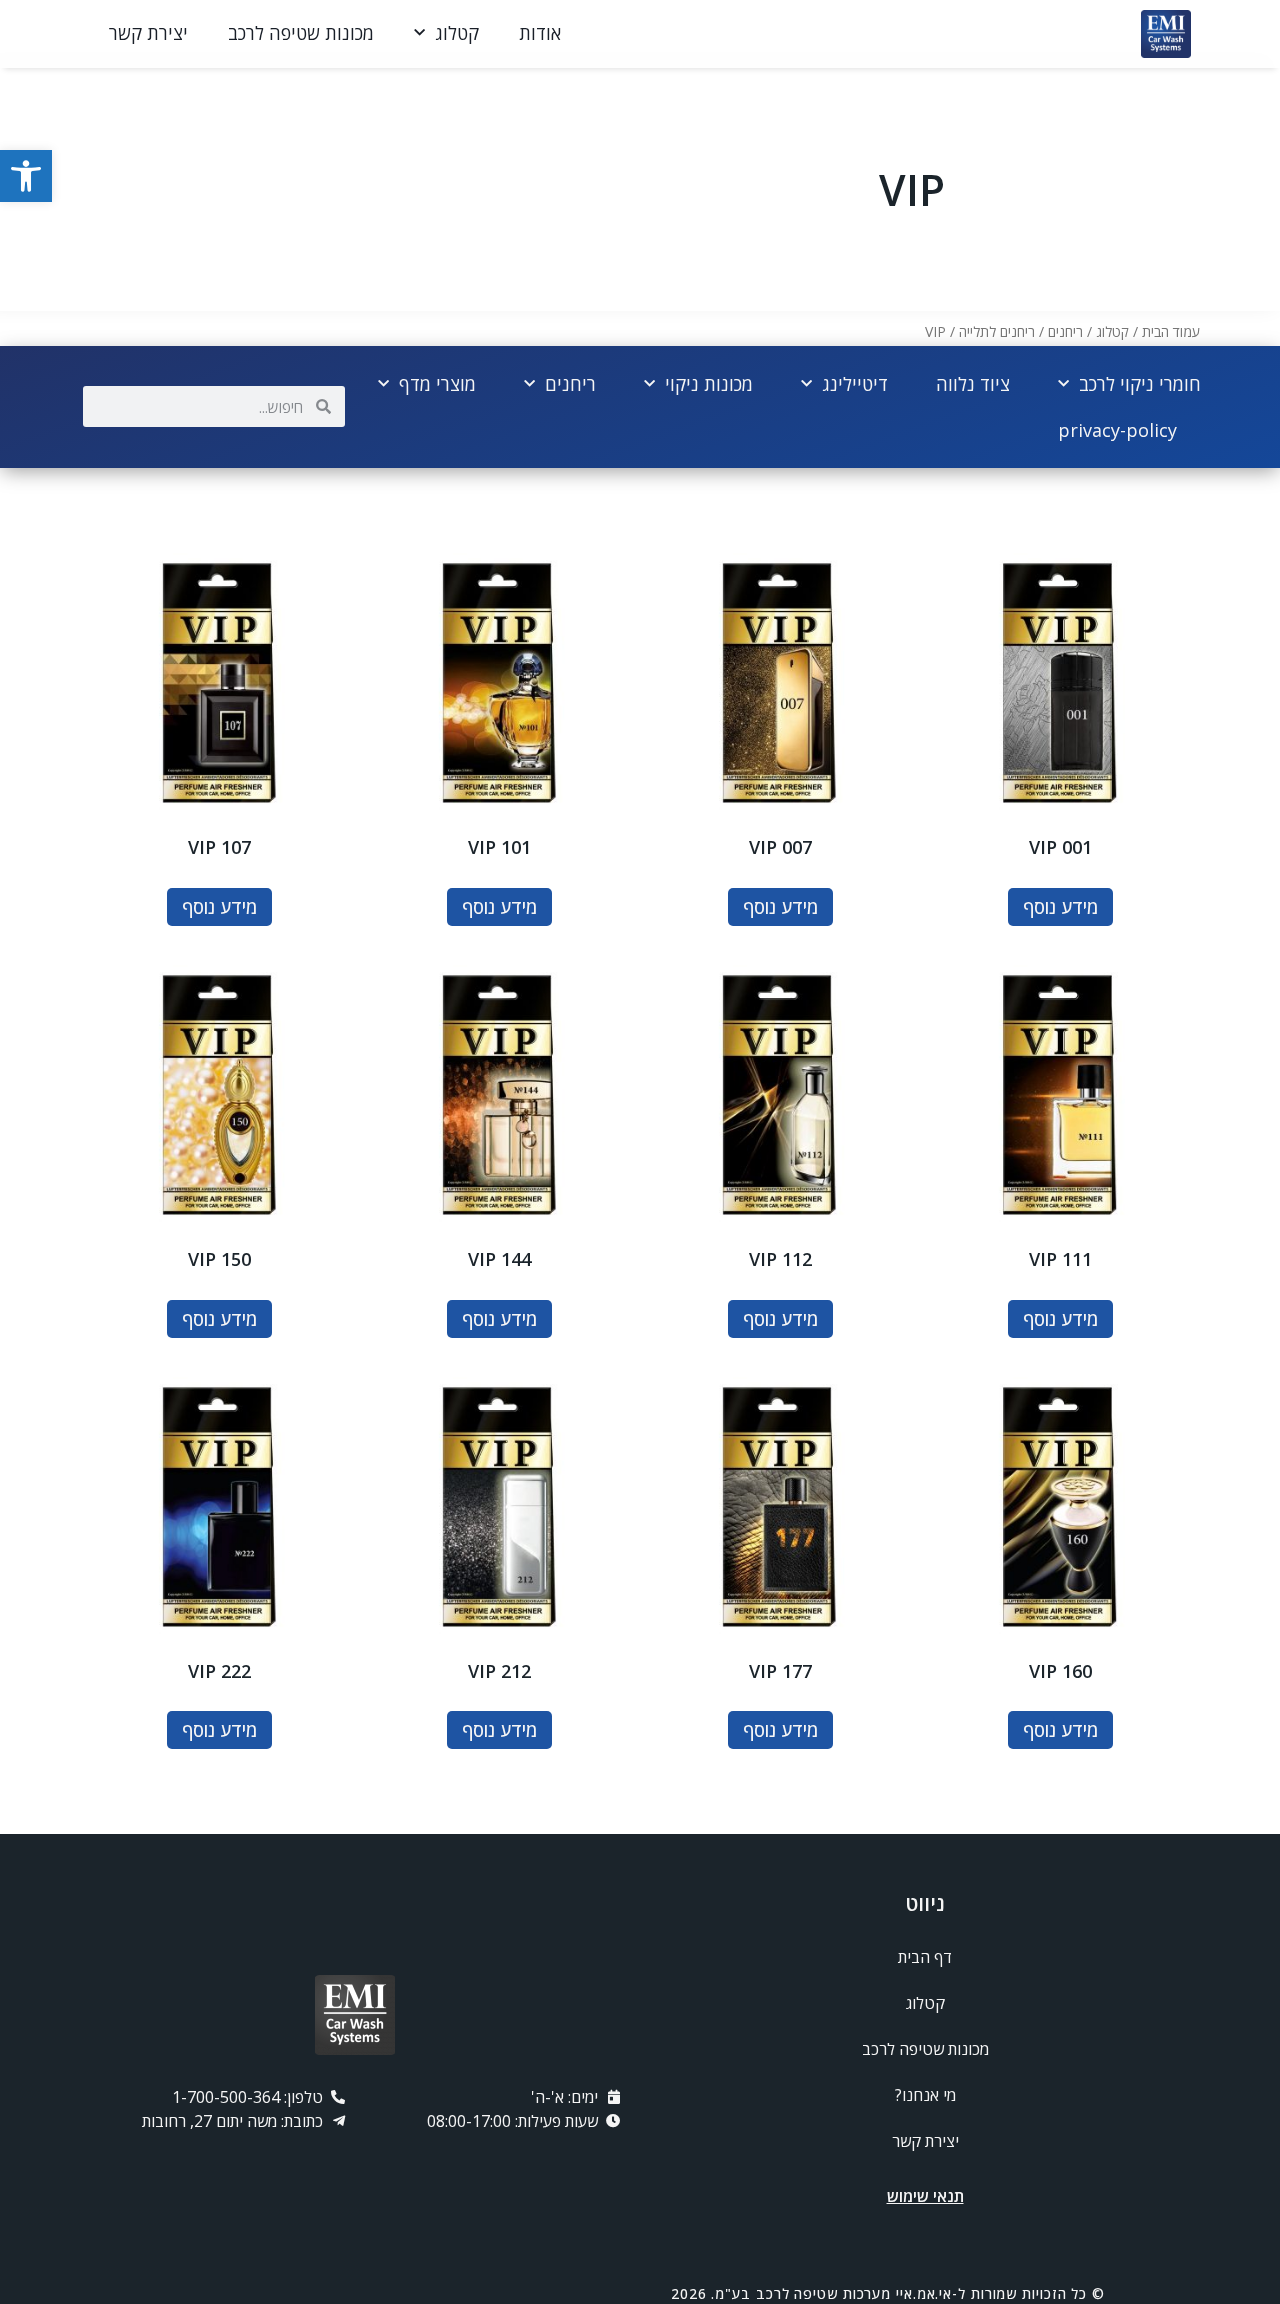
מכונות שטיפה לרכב (301, 33)
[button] (26, 176)
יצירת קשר (148, 33)
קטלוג (457, 33)
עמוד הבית (1171, 331)
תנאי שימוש (925, 2196)
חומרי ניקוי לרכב (1140, 384)
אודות (540, 33)
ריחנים (1065, 331)
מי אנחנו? (925, 2095)
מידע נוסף (1060, 907)
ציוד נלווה (973, 384)
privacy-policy (1117, 430)
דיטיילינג (855, 384)
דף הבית (925, 1957)
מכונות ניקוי (709, 384)
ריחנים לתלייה (997, 331)
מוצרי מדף (437, 384)
